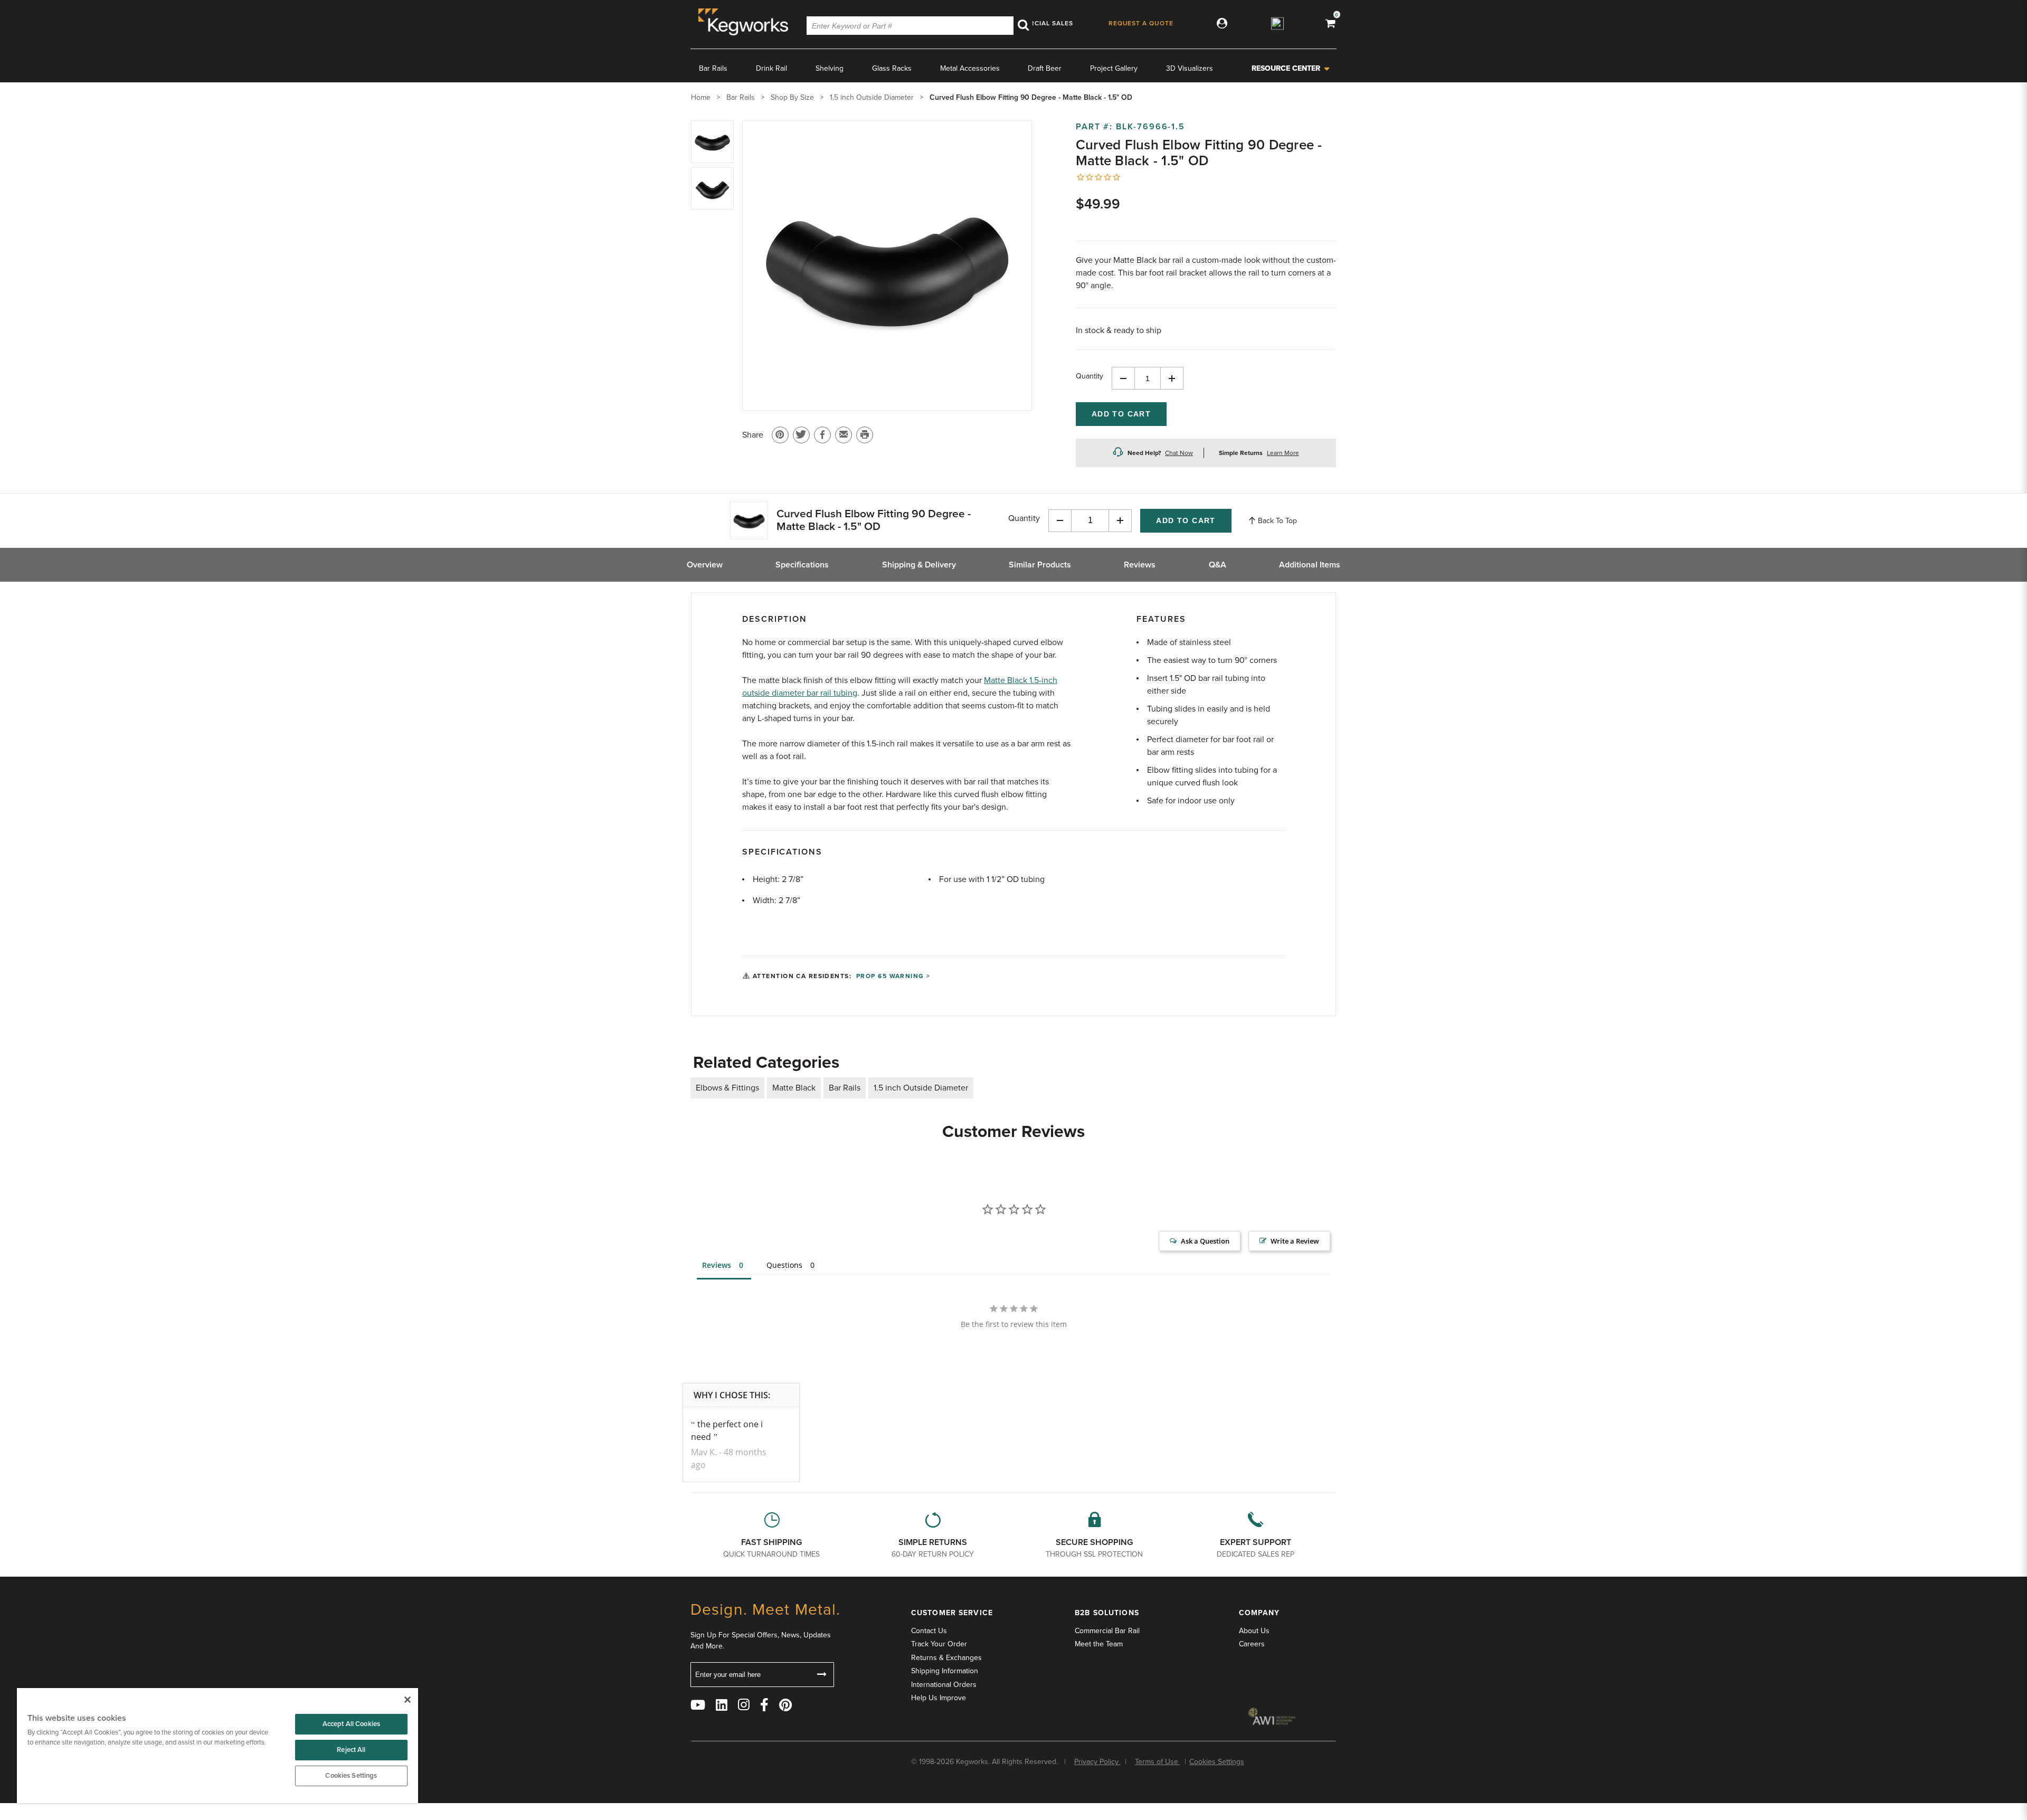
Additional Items (1310, 565)
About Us (1254, 1631)
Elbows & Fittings (727, 1088)
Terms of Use (1158, 1762)
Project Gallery (1114, 68)
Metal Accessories (970, 68)
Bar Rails (713, 68)
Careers (1252, 1644)
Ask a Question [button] (1205, 1241)
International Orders (944, 1685)
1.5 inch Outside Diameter (921, 1088)
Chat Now (1179, 453)
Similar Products (1040, 565)
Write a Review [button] (1295, 1241)
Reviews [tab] (717, 1265)
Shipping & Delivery (919, 565)
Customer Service (952, 1613)
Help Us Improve (939, 1698)
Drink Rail (771, 68)
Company (1259, 1613)
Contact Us (929, 1631)
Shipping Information (945, 1671)
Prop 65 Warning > (893, 976)
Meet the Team (1099, 1644)
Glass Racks (892, 68)
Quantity (1090, 376)
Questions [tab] (784, 1265)
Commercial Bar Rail (1107, 1631)
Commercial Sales (1038, 23)
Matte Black (794, 1088)
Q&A (1218, 565)
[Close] (408, 1700)
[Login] (1220, 23)
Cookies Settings (351, 1776)
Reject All (351, 1750)
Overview (705, 565)
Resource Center (1286, 68)
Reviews (1140, 565)
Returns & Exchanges (946, 1658)
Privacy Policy (1097, 1762)
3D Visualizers (1190, 68)
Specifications (802, 565)
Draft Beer (1045, 68)
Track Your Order (939, 1644)
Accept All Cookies (351, 1724)
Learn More (1283, 453)
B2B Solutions (1107, 1613)
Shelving (830, 68)
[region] (217, 1746)
